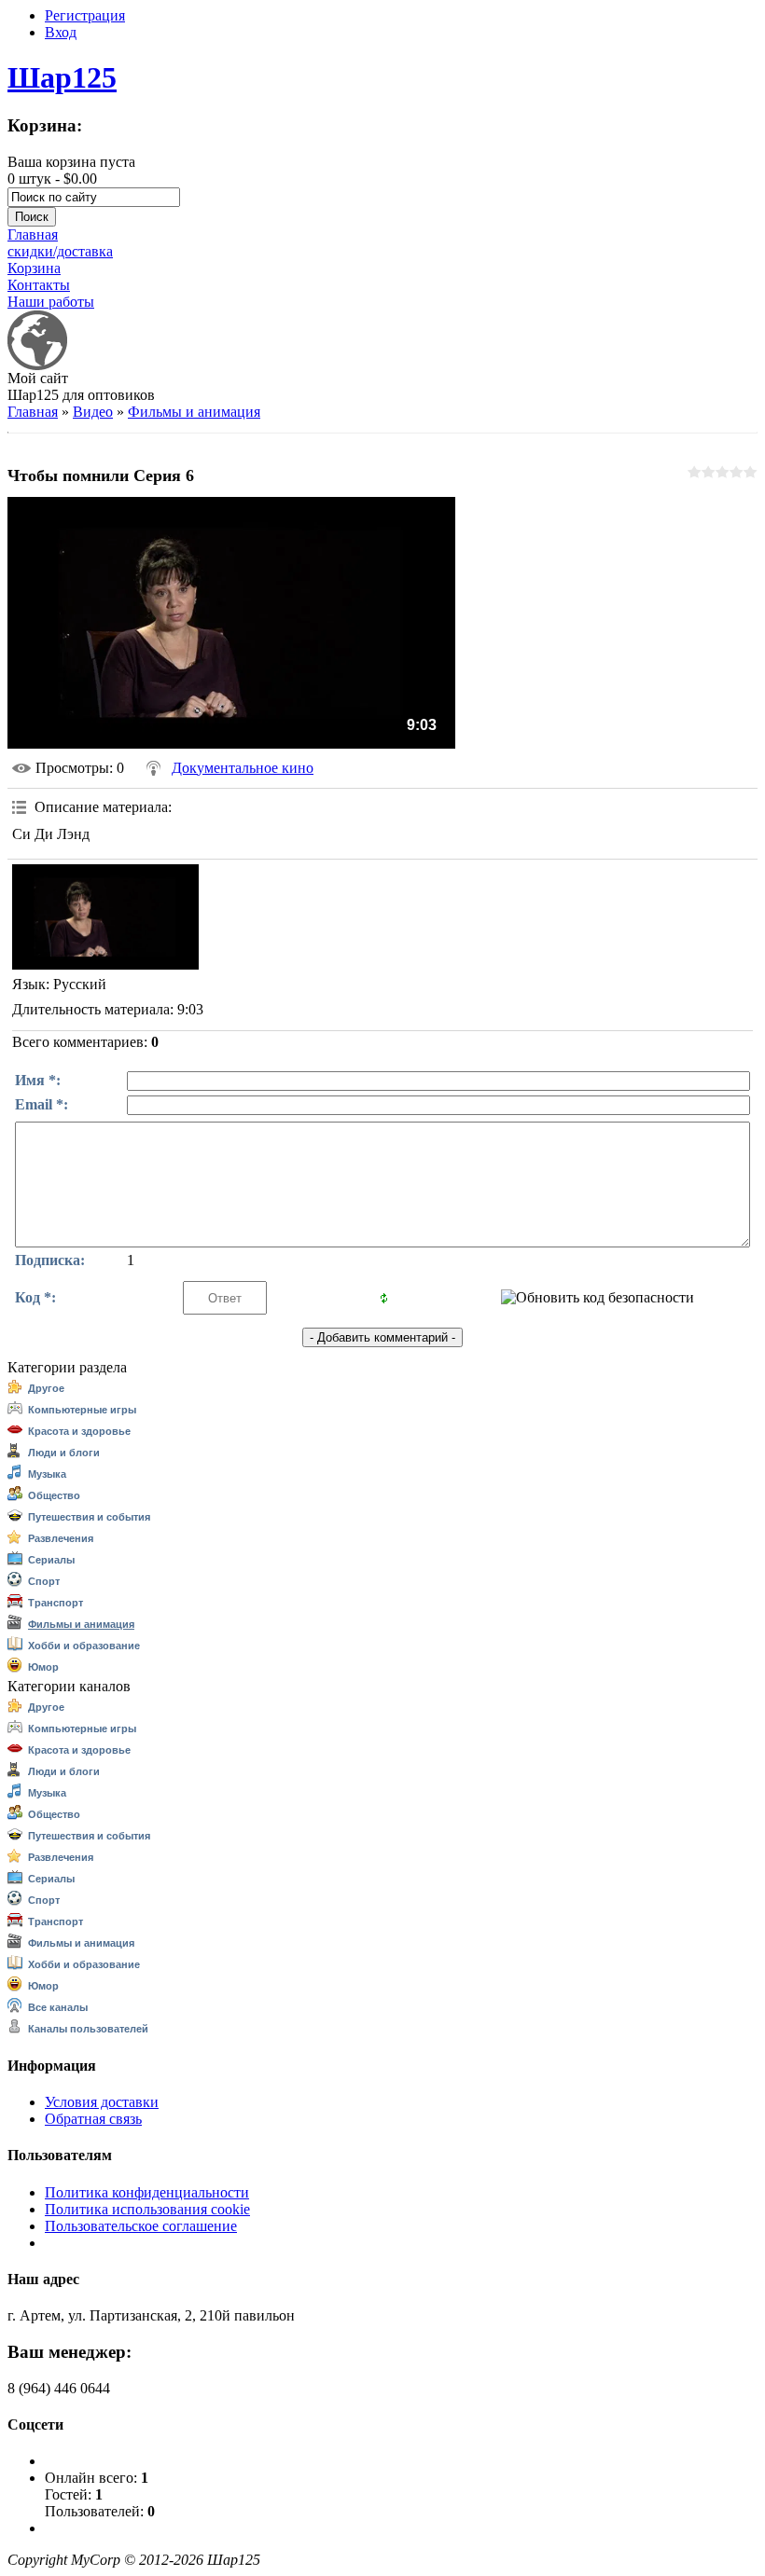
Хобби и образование (84, 1646)
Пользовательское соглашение (141, 2226)
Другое (46, 1388)
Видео (93, 412)
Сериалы (51, 1560)
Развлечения (61, 1538)
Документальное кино (243, 768)
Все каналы (58, 2007)
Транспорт (56, 1603)
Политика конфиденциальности (147, 2192)
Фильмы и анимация (194, 412)
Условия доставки (102, 2102)
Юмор (43, 1667)
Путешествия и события (89, 1517)
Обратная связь (93, 2119)
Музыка (47, 1474)
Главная (33, 412)
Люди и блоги (64, 1453)
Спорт (44, 1581)
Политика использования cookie (147, 2209)
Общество (54, 1495)
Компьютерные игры (82, 1410)
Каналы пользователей (88, 2029)
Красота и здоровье (79, 1431)
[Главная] (37, 365)
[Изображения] (105, 916)
